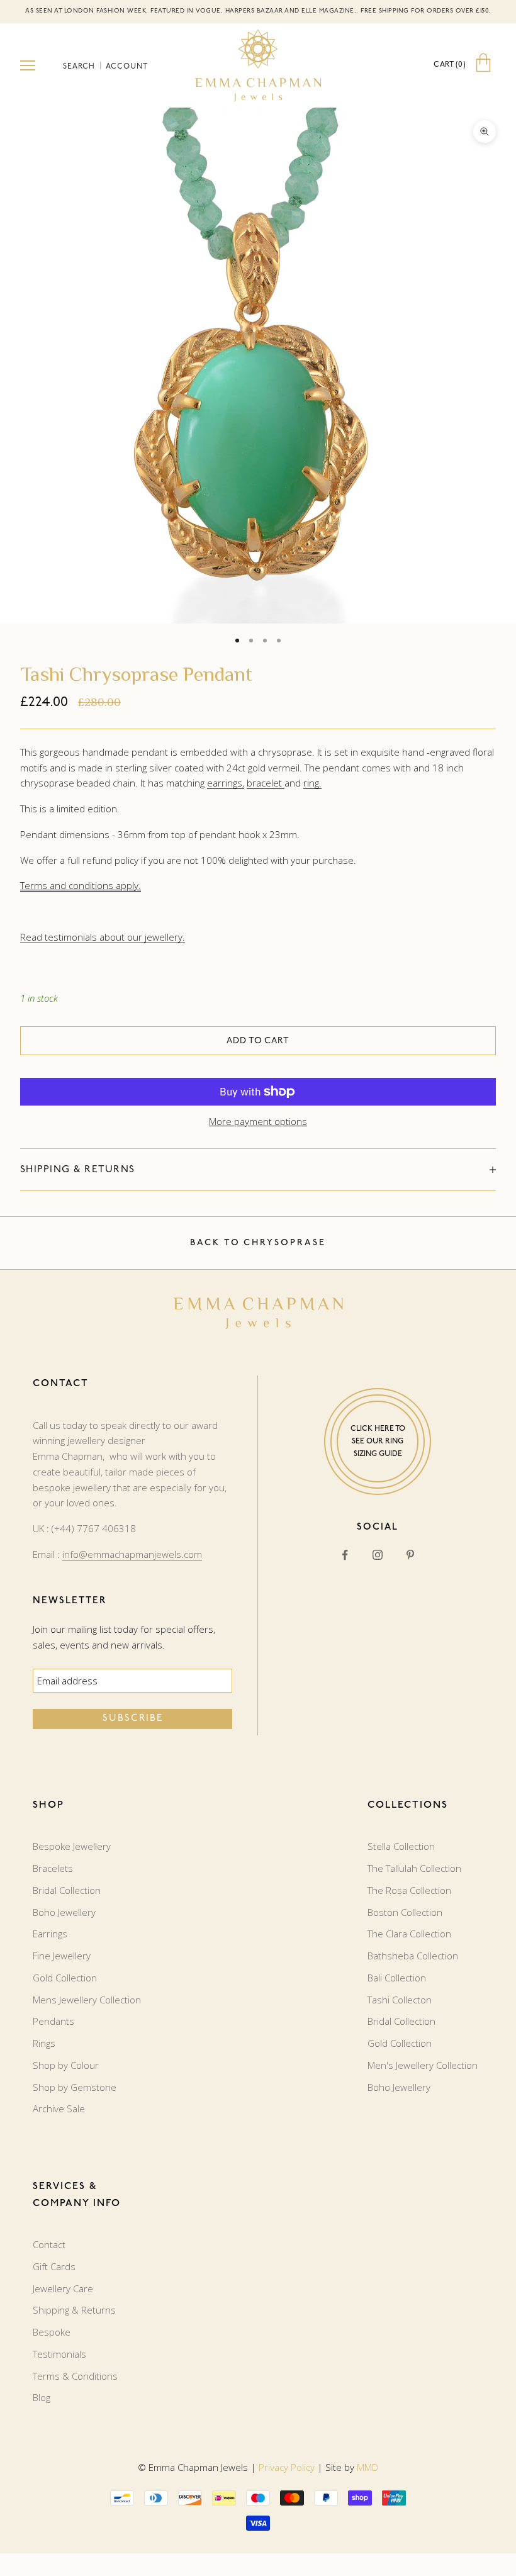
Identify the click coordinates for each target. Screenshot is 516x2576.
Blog (42, 2397)
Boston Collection (405, 1912)
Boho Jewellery (64, 1912)
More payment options (258, 1121)
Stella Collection (401, 1846)
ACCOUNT (127, 67)
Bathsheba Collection (413, 1956)
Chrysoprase (285, 1243)
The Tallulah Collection (414, 1868)
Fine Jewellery (62, 1956)
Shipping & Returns (74, 2310)
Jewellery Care (63, 2288)
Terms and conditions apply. (81, 885)
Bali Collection (397, 1978)
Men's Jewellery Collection (423, 2065)
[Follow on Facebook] (345, 1555)
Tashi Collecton (400, 2000)
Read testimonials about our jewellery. (103, 937)
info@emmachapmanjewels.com (132, 1554)
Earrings (50, 1934)
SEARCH (80, 67)
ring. (312, 783)
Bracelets (53, 1868)
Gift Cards (54, 2266)
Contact (49, 2244)
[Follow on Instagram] (378, 1555)
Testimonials (59, 2354)
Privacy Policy (287, 2467)
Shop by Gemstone (75, 2087)
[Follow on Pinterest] (410, 1555)
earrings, (226, 783)
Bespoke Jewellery (72, 1846)
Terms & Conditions (75, 2376)
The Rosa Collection (409, 1890)
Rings (44, 2043)
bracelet (266, 783)
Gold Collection (65, 1978)
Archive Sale (59, 2108)
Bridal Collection (67, 1890)
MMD (367, 2467)
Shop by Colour (66, 2065)
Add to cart (258, 1041)
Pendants (53, 2021)
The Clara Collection (409, 1934)
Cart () (450, 65)
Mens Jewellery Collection (87, 2000)
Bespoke (52, 2332)
